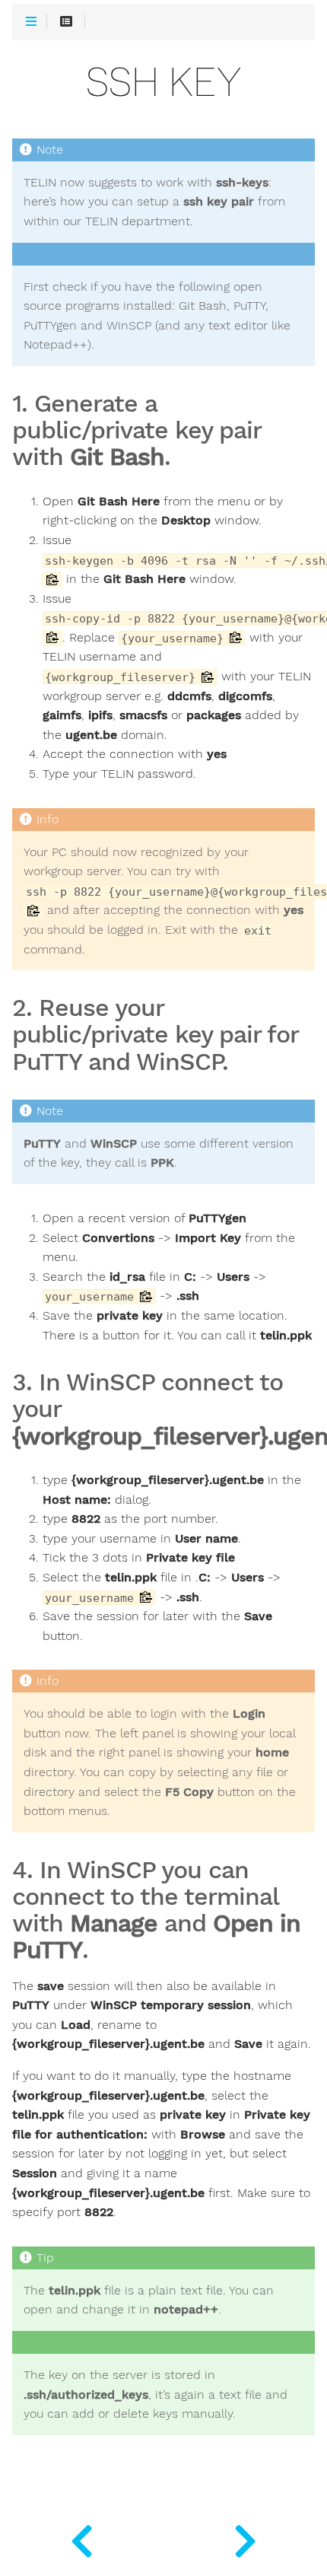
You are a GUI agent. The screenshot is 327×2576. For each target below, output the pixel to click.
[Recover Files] (82, 2538)
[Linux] (245, 2538)
